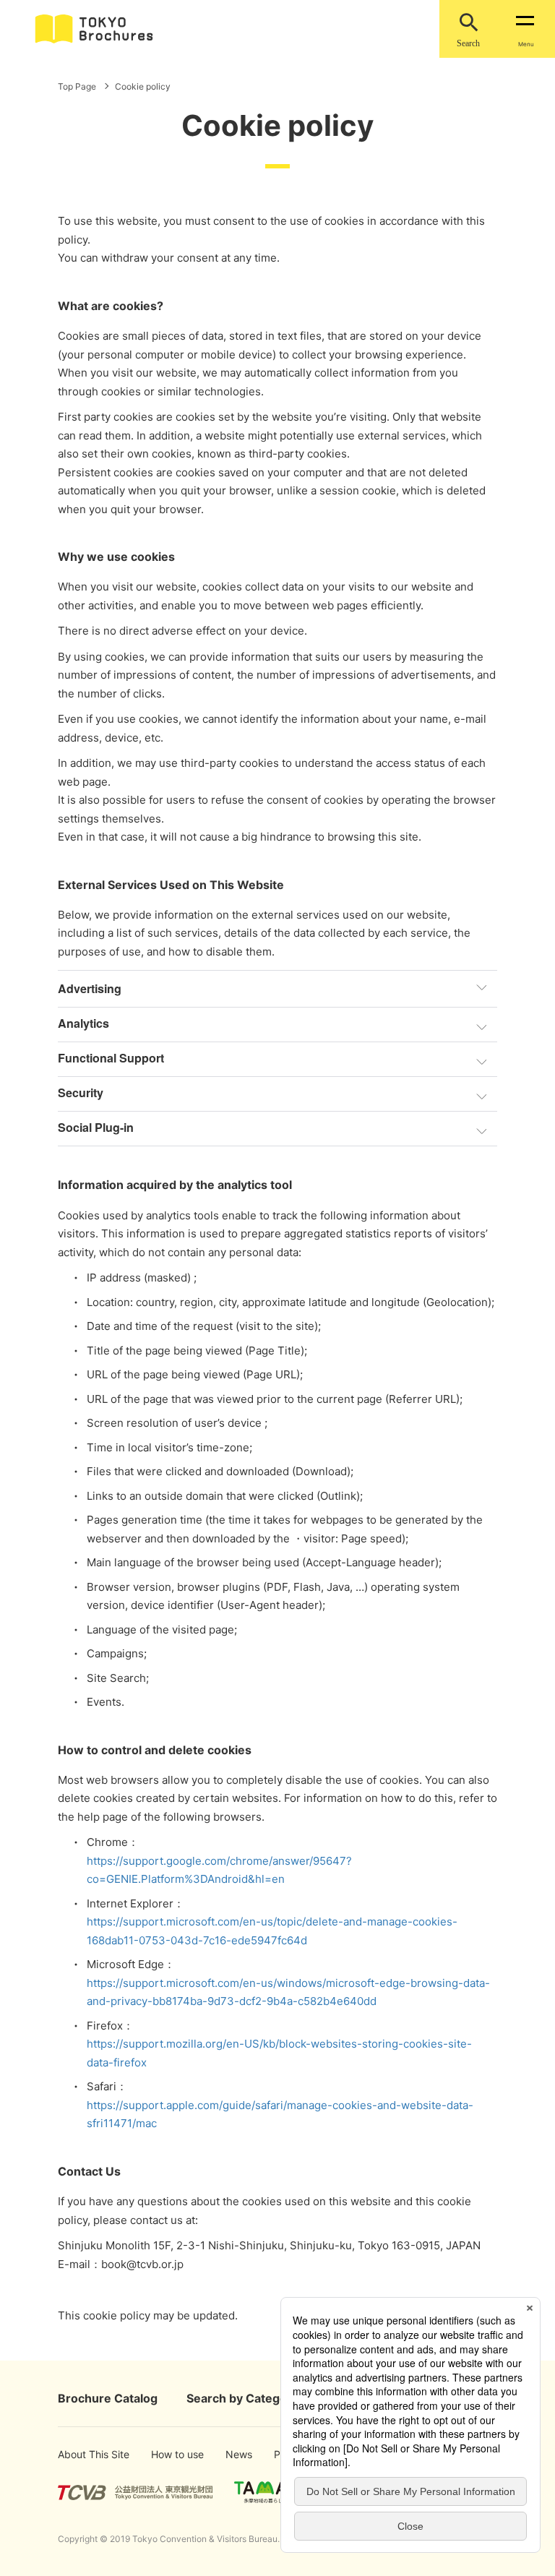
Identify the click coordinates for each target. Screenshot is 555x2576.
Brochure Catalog (108, 2398)
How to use (170, 2454)
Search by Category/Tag (255, 2398)
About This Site (81, 2454)
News (238, 2454)
